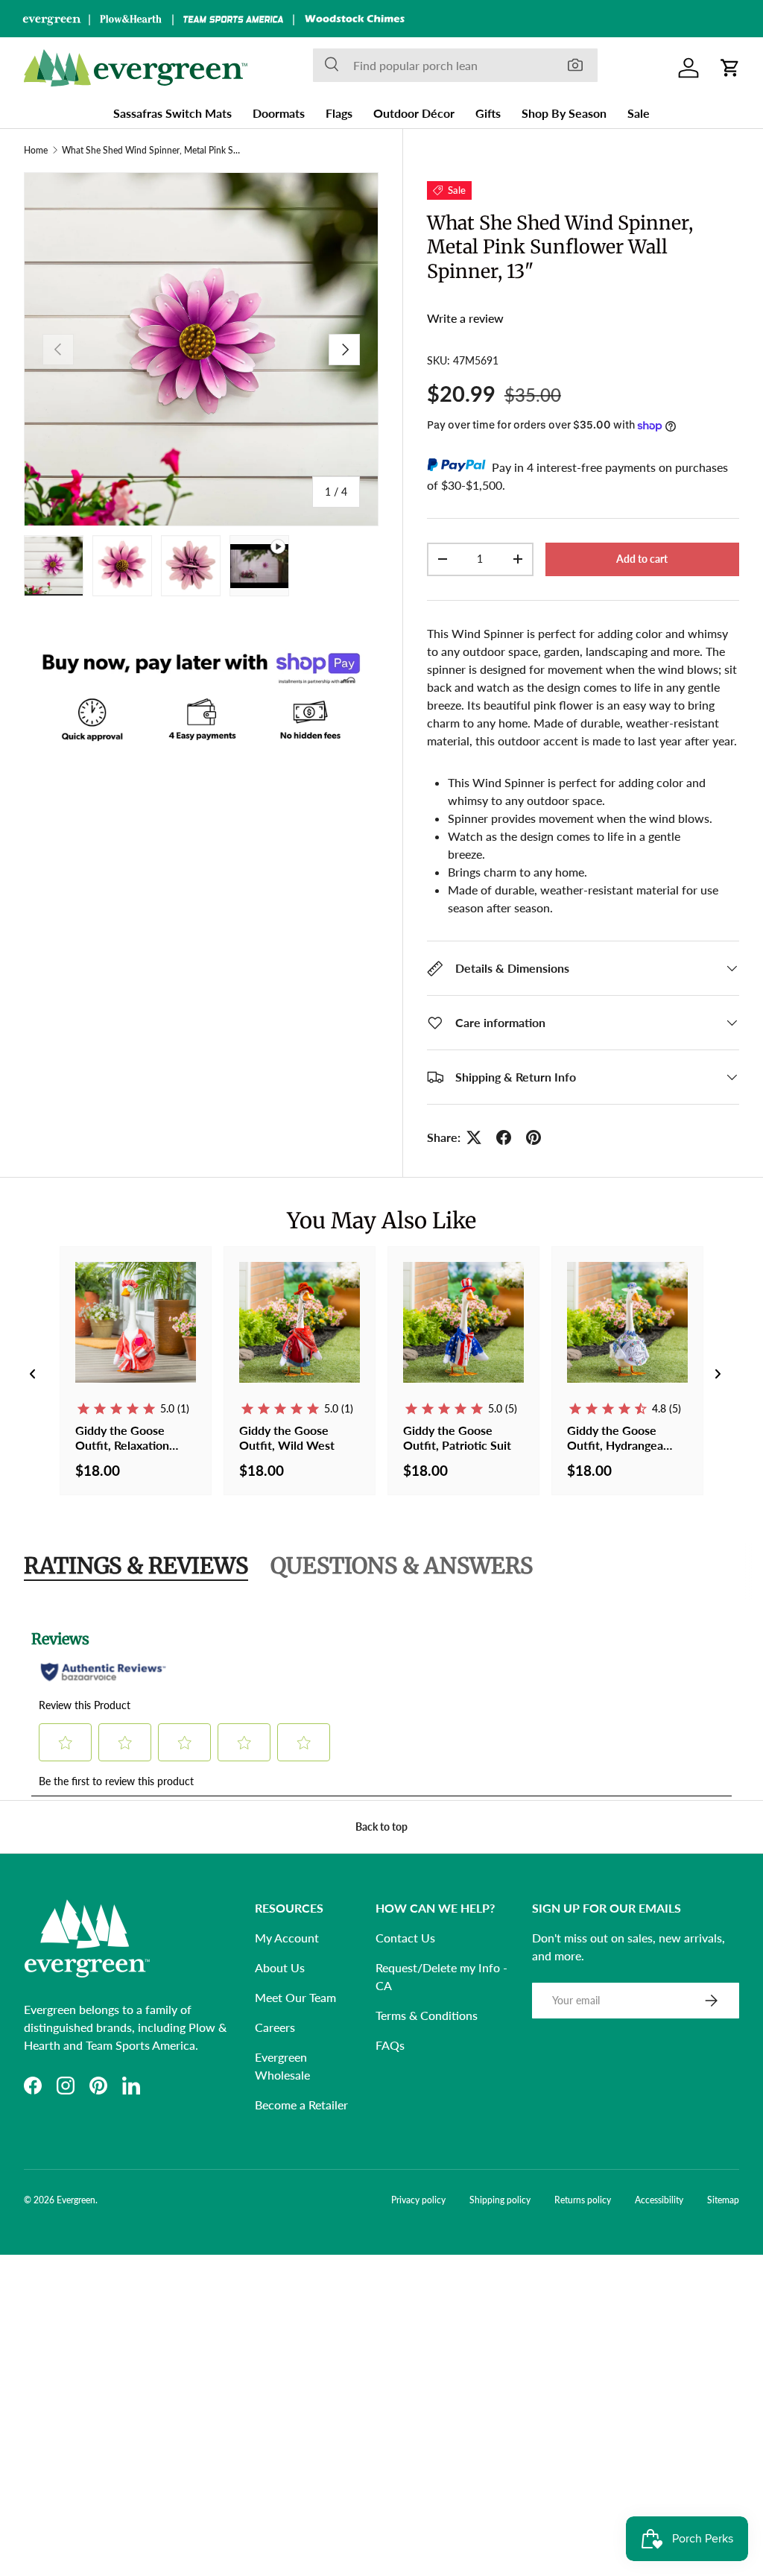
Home (36, 151)
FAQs (390, 2045)
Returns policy (583, 2200)
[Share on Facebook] (504, 1137)
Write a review (465, 318)
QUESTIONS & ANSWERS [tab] (402, 1566)
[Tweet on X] (474, 1137)
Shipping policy (500, 2200)
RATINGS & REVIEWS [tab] (136, 1566)
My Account (287, 1938)
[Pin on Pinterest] (534, 1137)
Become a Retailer (301, 2105)
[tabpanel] (381, 1705)
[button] (730, 68)
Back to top (381, 1827)
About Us (280, 1967)
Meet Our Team (295, 1997)
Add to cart (642, 559)
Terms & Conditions (427, 2015)
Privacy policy (418, 2200)
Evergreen (76, 2200)
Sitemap (723, 2200)
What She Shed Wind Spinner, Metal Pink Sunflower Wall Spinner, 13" (151, 151)
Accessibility (659, 2200)
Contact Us (405, 1938)
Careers (275, 2027)
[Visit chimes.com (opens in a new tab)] (355, 19)
